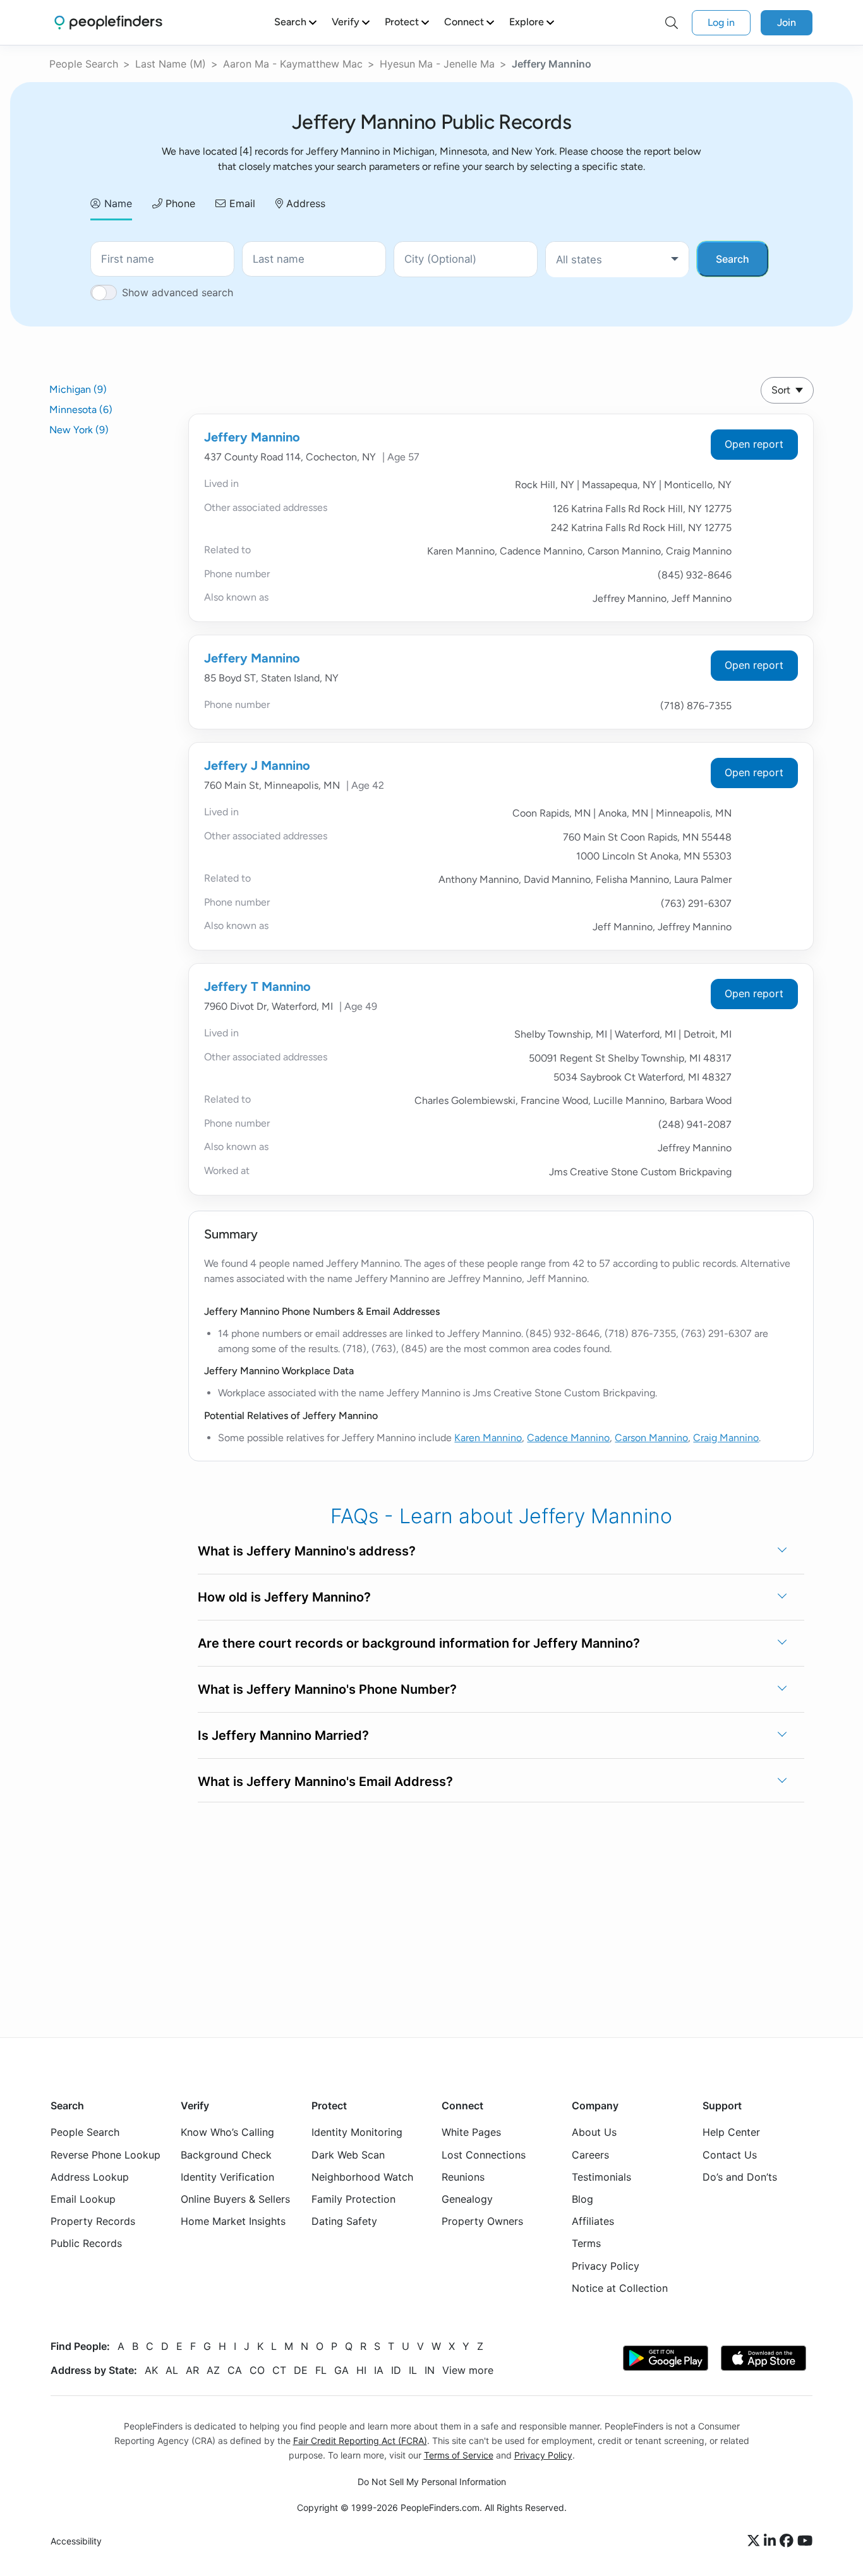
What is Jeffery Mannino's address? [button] (307, 1551)
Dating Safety (344, 2221)
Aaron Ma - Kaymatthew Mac (293, 64)
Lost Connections (484, 2155)
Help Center (731, 2132)
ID (396, 2370)
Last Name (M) (171, 64)
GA (341, 2370)
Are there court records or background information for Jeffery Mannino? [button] (419, 1643)
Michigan (78, 389)
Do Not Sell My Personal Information (432, 2482)
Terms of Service (459, 2455)
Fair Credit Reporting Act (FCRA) (360, 2441)
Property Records (93, 2221)
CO (257, 2370)
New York (79, 430)
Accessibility (76, 2541)
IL (413, 2370)
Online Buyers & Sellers (235, 2199)
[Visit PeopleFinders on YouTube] (805, 2541)
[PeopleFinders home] (108, 22)
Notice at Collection (620, 2288)
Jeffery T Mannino (257, 986)
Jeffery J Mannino (257, 765)
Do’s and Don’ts (740, 2177)
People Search (84, 64)
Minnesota (81, 410)
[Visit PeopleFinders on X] (756, 2541)
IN (430, 2370)
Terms (586, 2243)
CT (279, 2370)
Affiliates (593, 2221)
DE (301, 2370)
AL (172, 2370)
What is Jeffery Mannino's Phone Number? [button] (327, 1689)
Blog (582, 2199)
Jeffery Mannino (252, 437)
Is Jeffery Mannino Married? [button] (283, 1735)
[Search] (672, 23)
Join (787, 22)
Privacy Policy (606, 2266)
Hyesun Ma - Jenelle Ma (437, 64)
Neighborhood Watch (362, 2177)
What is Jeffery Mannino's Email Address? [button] (325, 1782)
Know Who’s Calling (227, 2132)
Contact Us (730, 2155)
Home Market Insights (233, 2221)
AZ (213, 2370)
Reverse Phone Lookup (106, 2155)
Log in (721, 22)
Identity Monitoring (357, 2132)
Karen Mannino (488, 1438)
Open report (754, 444)
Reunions (463, 2177)
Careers (590, 2155)
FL (321, 2370)
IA (379, 2370)
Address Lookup (90, 2177)
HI (361, 2370)
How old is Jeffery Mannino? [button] (284, 1597)
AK (151, 2370)
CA (235, 2370)
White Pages (471, 2132)
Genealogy (467, 2199)
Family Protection (353, 2199)
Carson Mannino (651, 1438)
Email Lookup (83, 2199)
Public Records (86, 2243)
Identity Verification (227, 2177)
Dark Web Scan (348, 2155)
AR (192, 2370)
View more (468, 2370)
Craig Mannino (726, 1438)
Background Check (226, 2155)
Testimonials (601, 2177)
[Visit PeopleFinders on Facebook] (788, 2541)
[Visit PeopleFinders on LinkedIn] (772, 2541)
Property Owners (482, 2221)
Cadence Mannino (568, 1438)
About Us (594, 2132)
